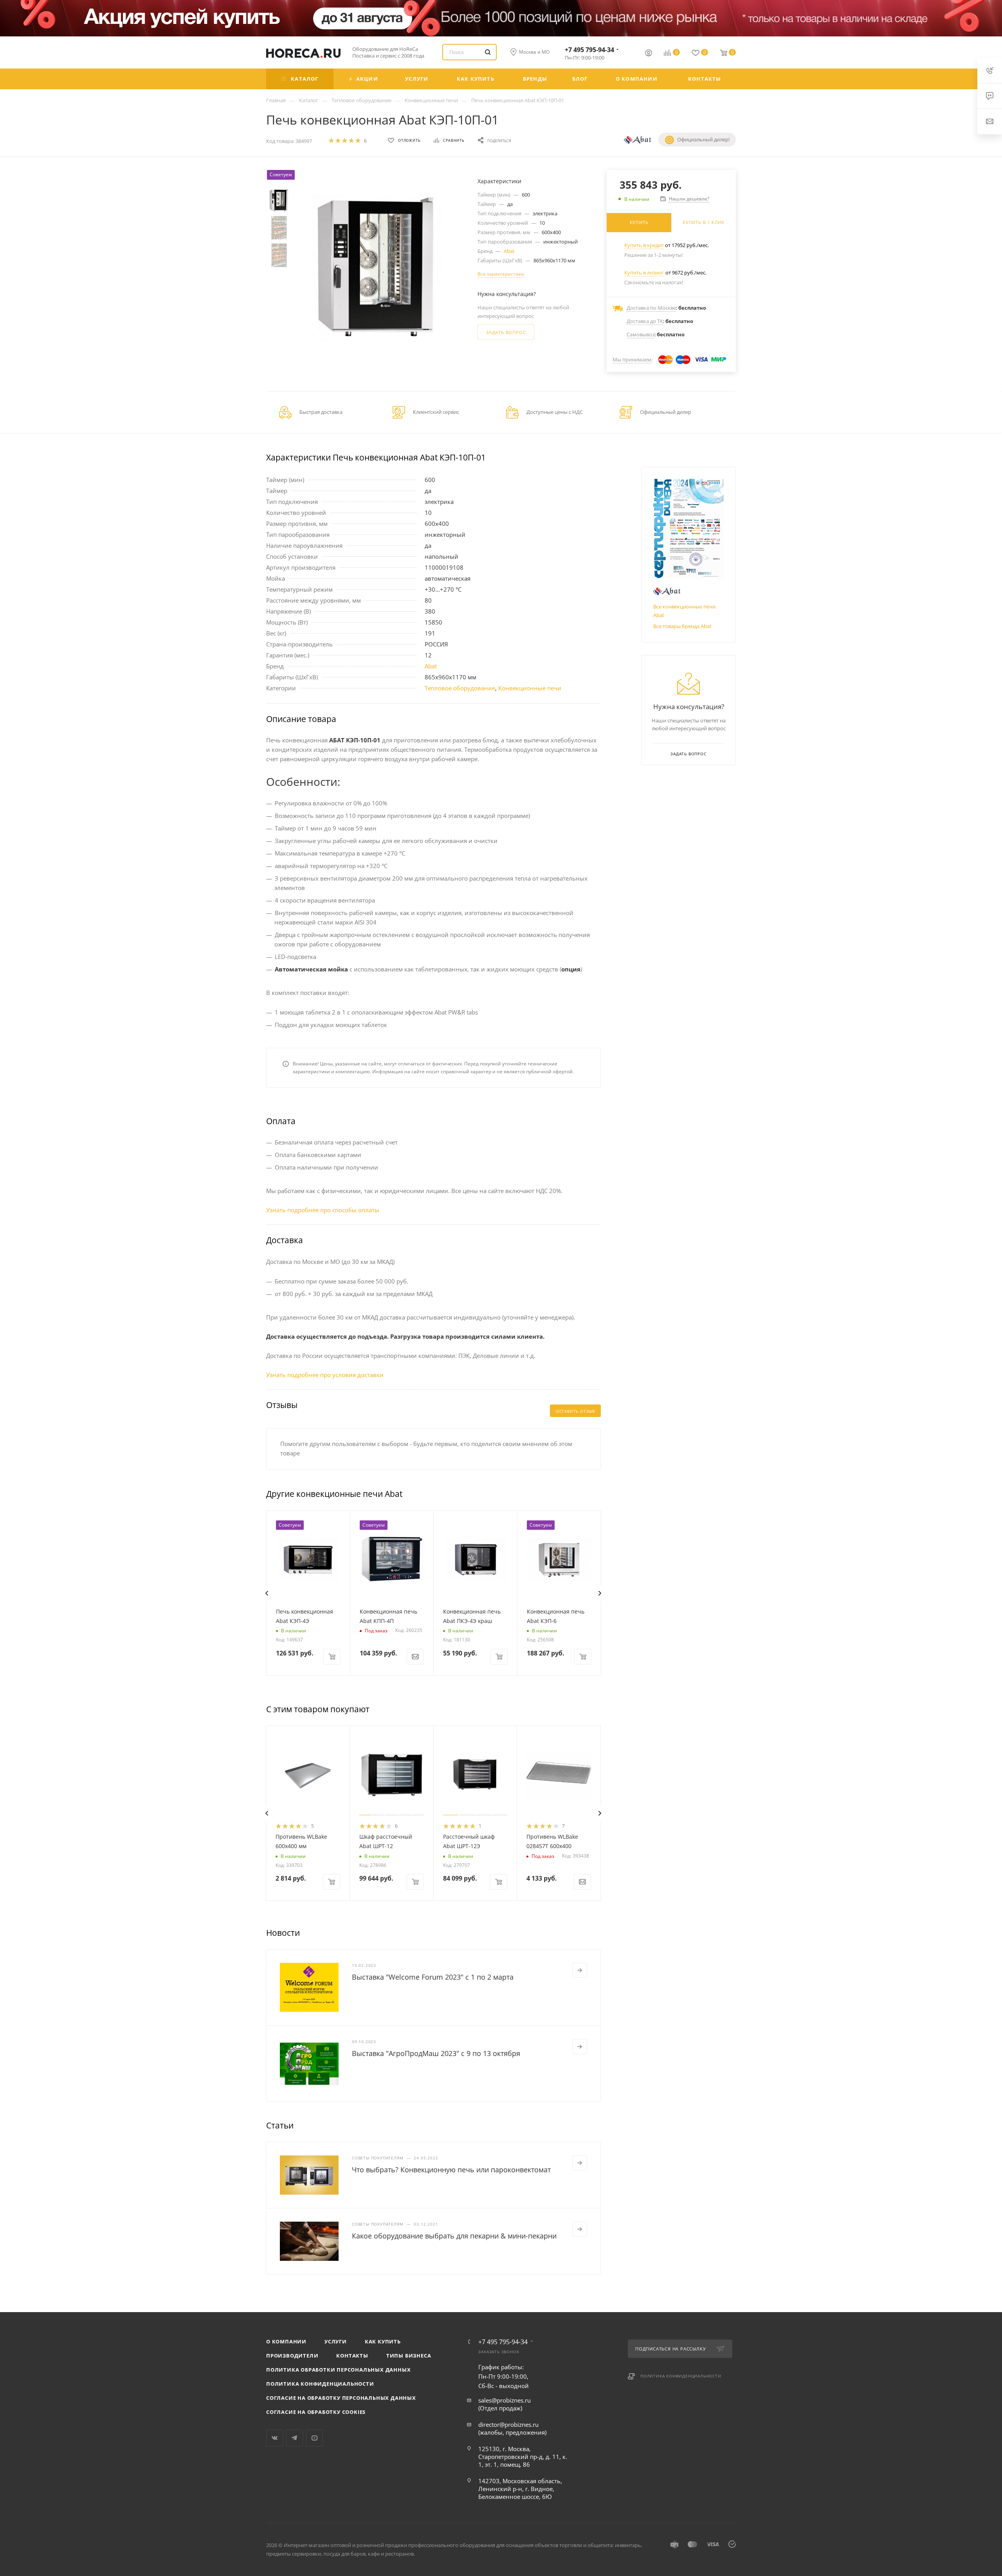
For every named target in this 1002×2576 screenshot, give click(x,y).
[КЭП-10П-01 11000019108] (378, 268)
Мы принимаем (632, 359)
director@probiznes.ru (508, 2424)
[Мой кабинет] (649, 54)
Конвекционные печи (530, 688)
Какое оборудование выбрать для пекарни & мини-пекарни (454, 2236)
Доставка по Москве (651, 308)
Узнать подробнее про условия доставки (325, 1375)
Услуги (336, 2341)
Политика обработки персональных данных (338, 2370)
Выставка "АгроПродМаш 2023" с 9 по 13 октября (436, 2053)
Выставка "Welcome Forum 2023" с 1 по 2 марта (433, 1977)
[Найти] (488, 52)
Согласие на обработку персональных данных (341, 2398)
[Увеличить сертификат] (688, 529)
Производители (292, 2356)
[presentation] (267, 1593)
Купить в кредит (644, 245)
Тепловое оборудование (460, 688)
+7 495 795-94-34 (589, 50)
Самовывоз (641, 334)
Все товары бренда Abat (682, 626)
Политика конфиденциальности (320, 2384)
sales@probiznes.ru (505, 2400)
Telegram (295, 2438)
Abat (509, 251)
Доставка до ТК (645, 321)
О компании (286, 2341)
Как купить (383, 2341)
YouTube (314, 2438)
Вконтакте (275, 2438)
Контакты (352, 2356)
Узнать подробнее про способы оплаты (323, 1210)
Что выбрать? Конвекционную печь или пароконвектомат (451, 2170)
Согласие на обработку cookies (316, 2412)
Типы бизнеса (409, 2356)
